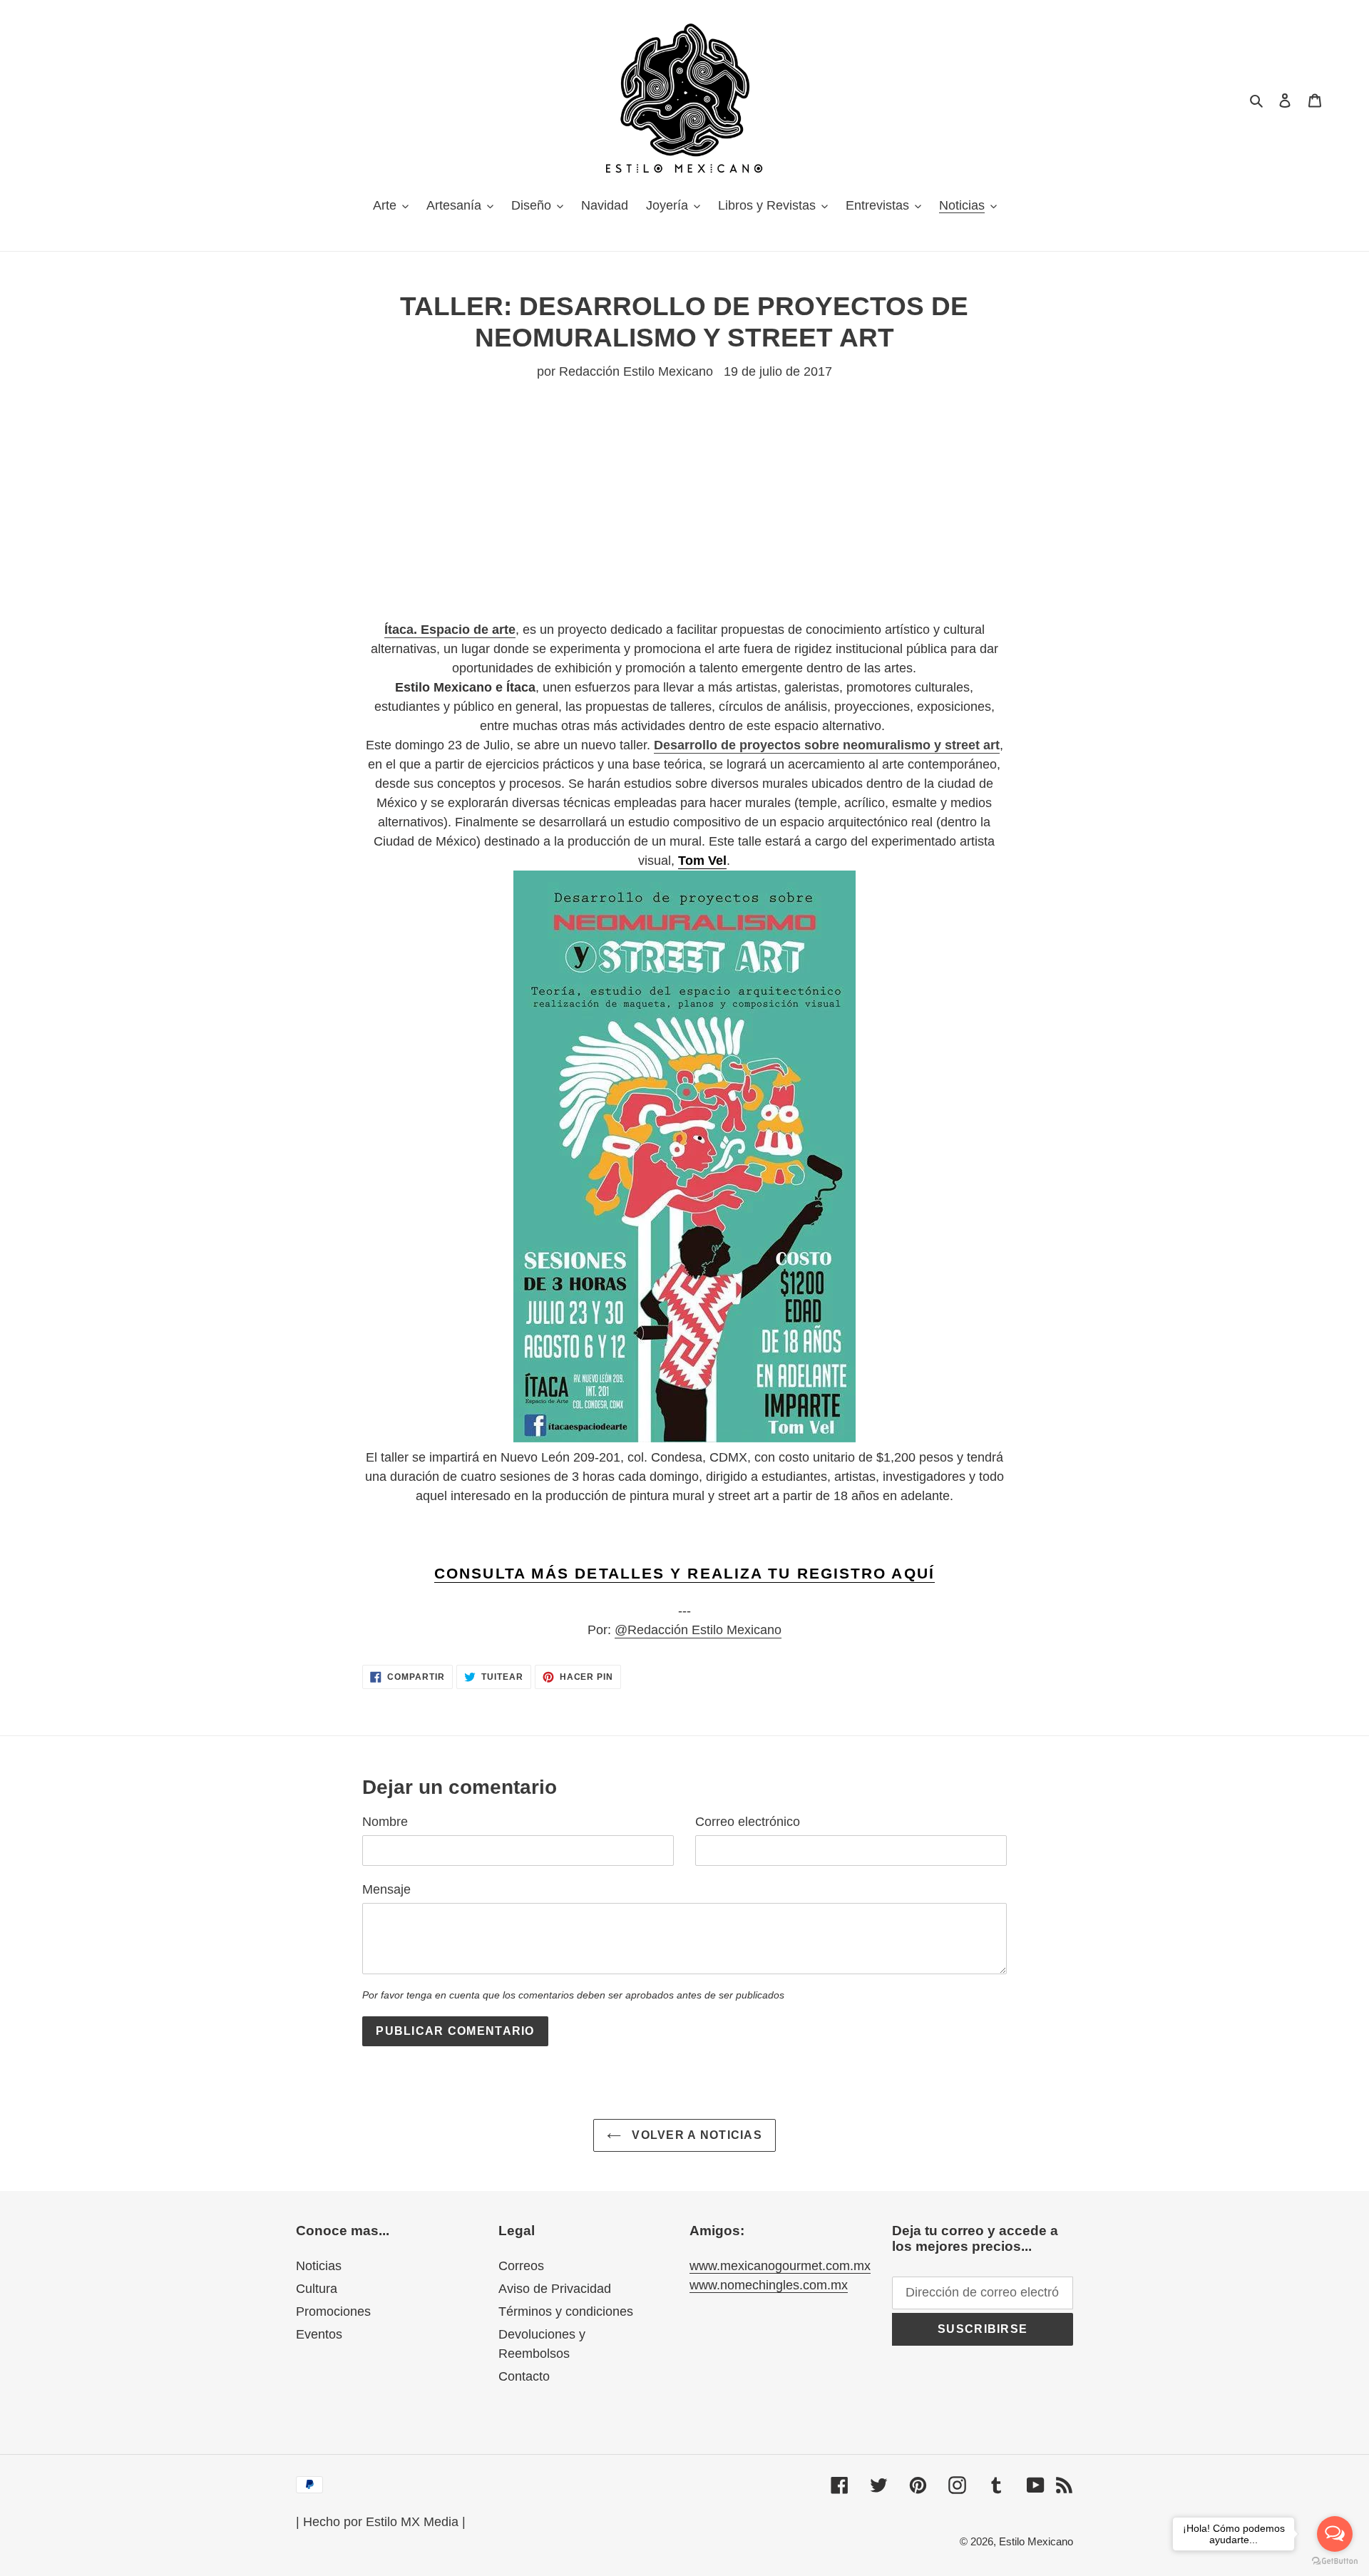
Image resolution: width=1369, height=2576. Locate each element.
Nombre (385, 1822)
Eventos (319, 2334)
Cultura (317, 2289)
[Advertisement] (684, 520)
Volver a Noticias (695, 2135)
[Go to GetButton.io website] (1335, 2561)
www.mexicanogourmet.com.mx (780, 2266)
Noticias (319, 2266)
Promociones (333, 2311)
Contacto (524, 2376)
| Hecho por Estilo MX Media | (381, 2522)
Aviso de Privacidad (555, 2289)
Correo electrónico (748, 1822)
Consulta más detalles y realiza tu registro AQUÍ (684, 1573)
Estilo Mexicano (1036, 2541)
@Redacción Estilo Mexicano (698, 1630)
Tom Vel (702, 861)
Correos (521, 2266)
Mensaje (386, 1889)
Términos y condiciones (566, 2311)
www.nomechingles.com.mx (769, 2285)
